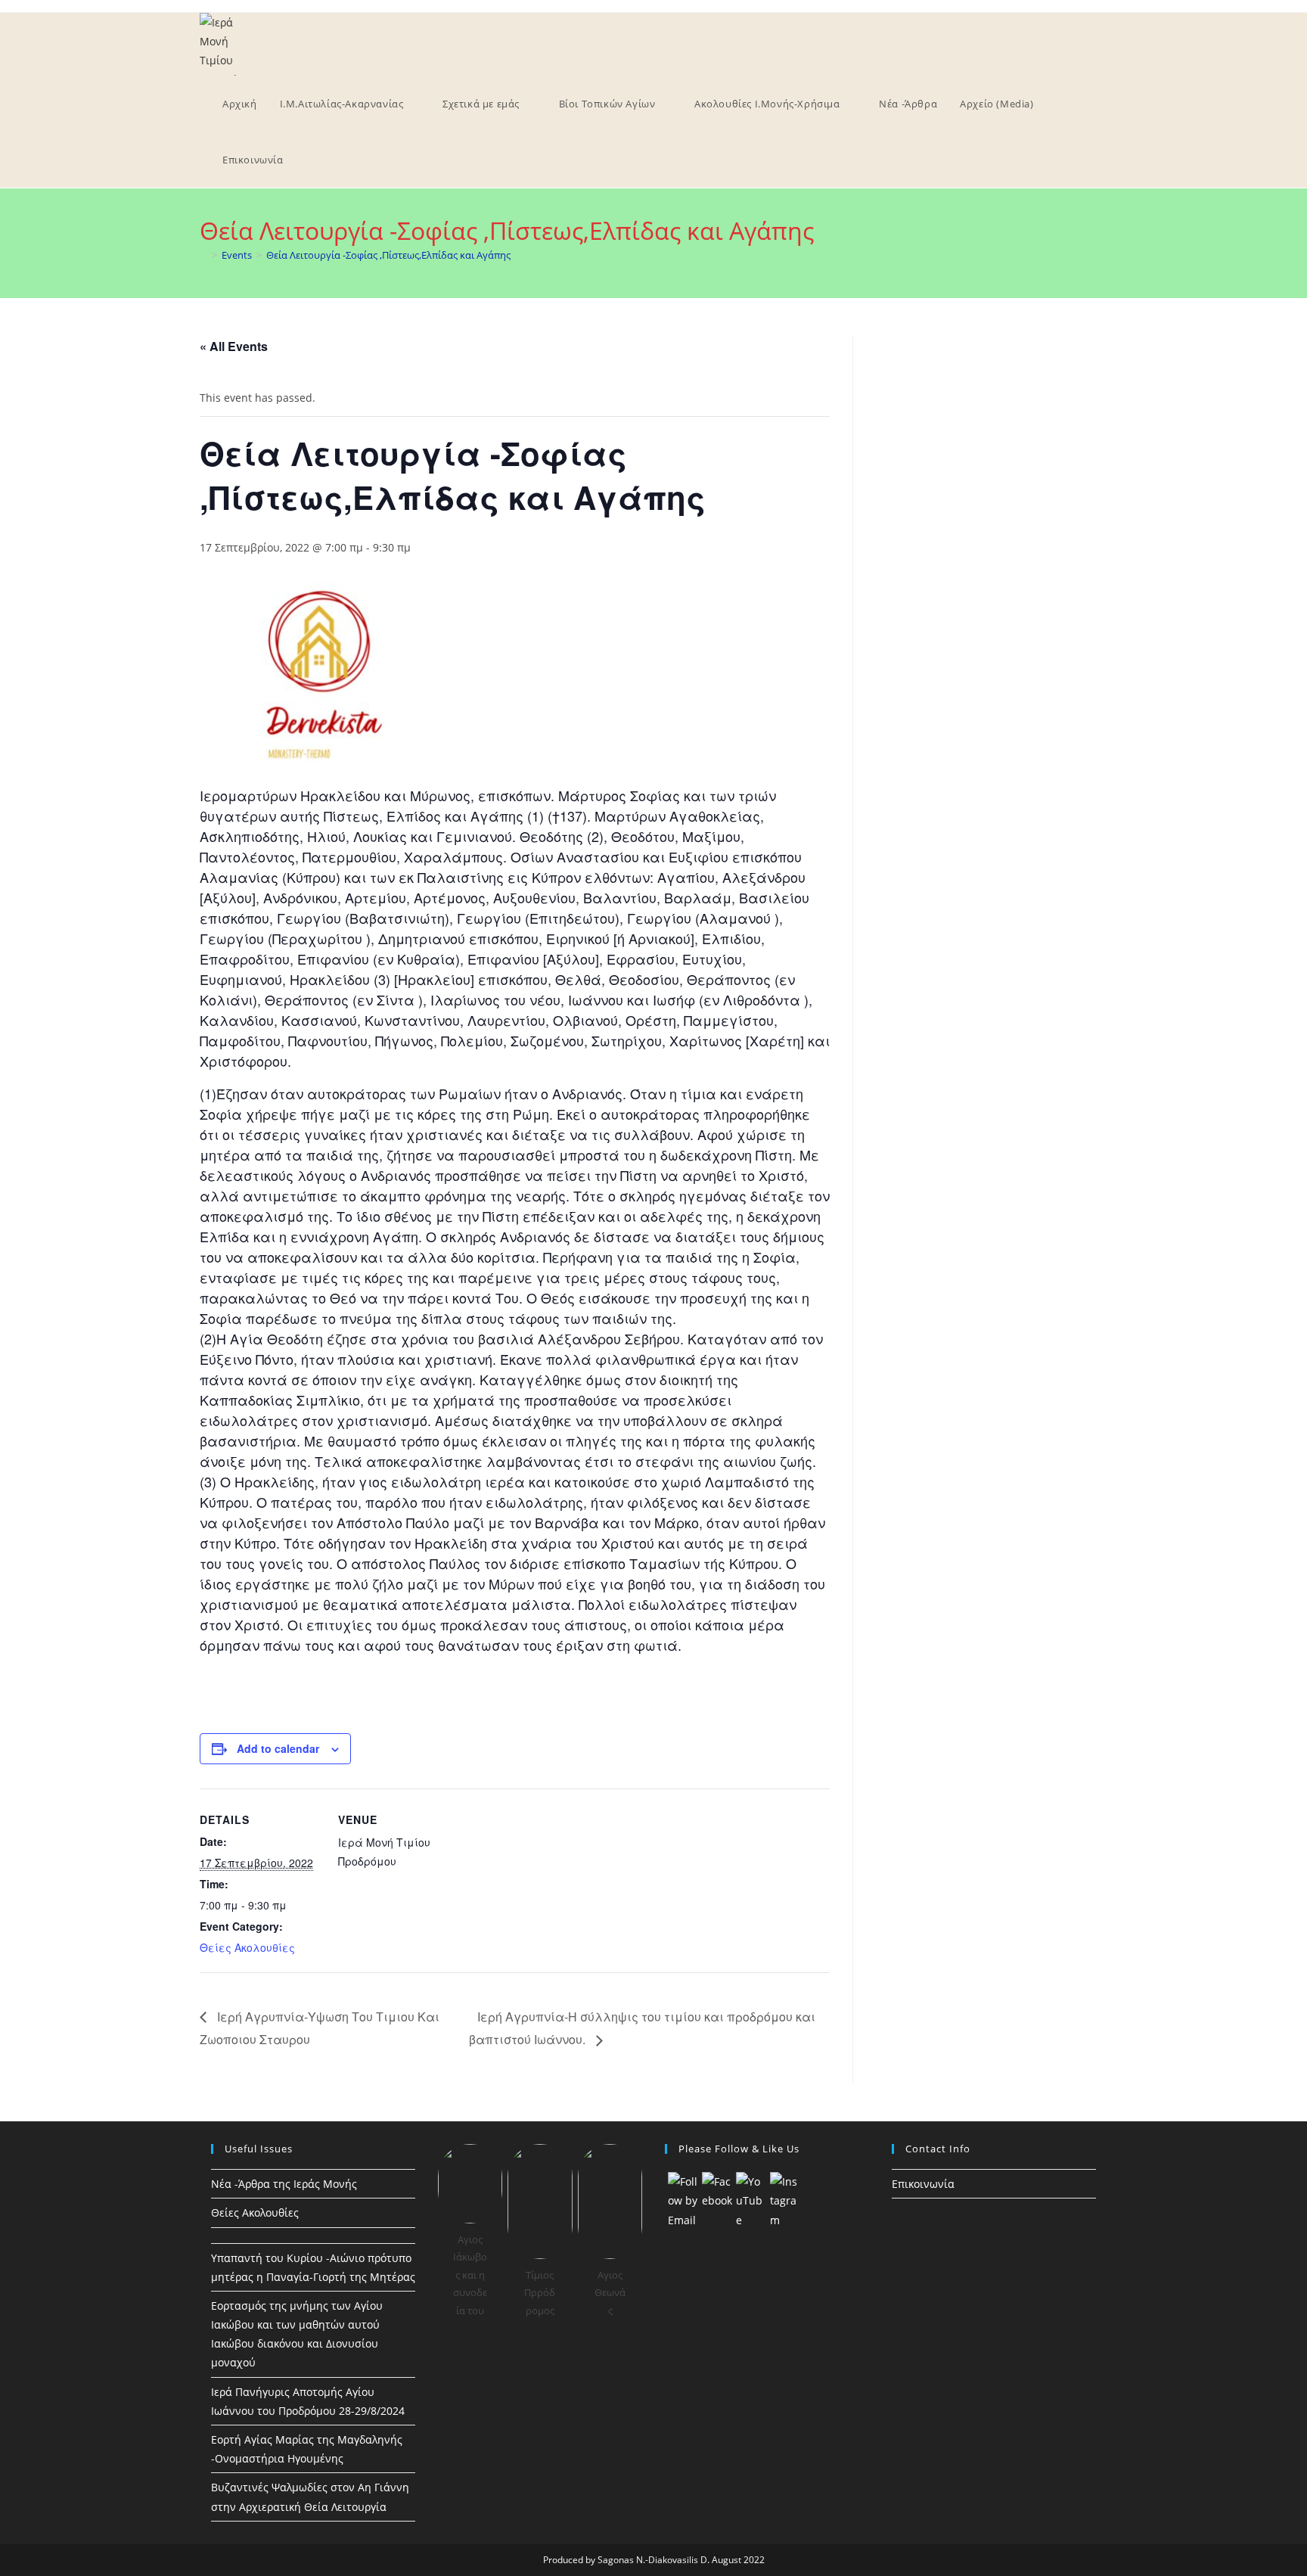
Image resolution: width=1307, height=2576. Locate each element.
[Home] (203, 255)
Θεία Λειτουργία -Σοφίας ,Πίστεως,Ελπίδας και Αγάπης (388, 255)
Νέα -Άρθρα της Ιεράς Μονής (284, 2184)
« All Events (234, 346)
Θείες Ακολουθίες (247, 1947)
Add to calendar (278, 1748)
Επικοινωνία (923, 2184)
